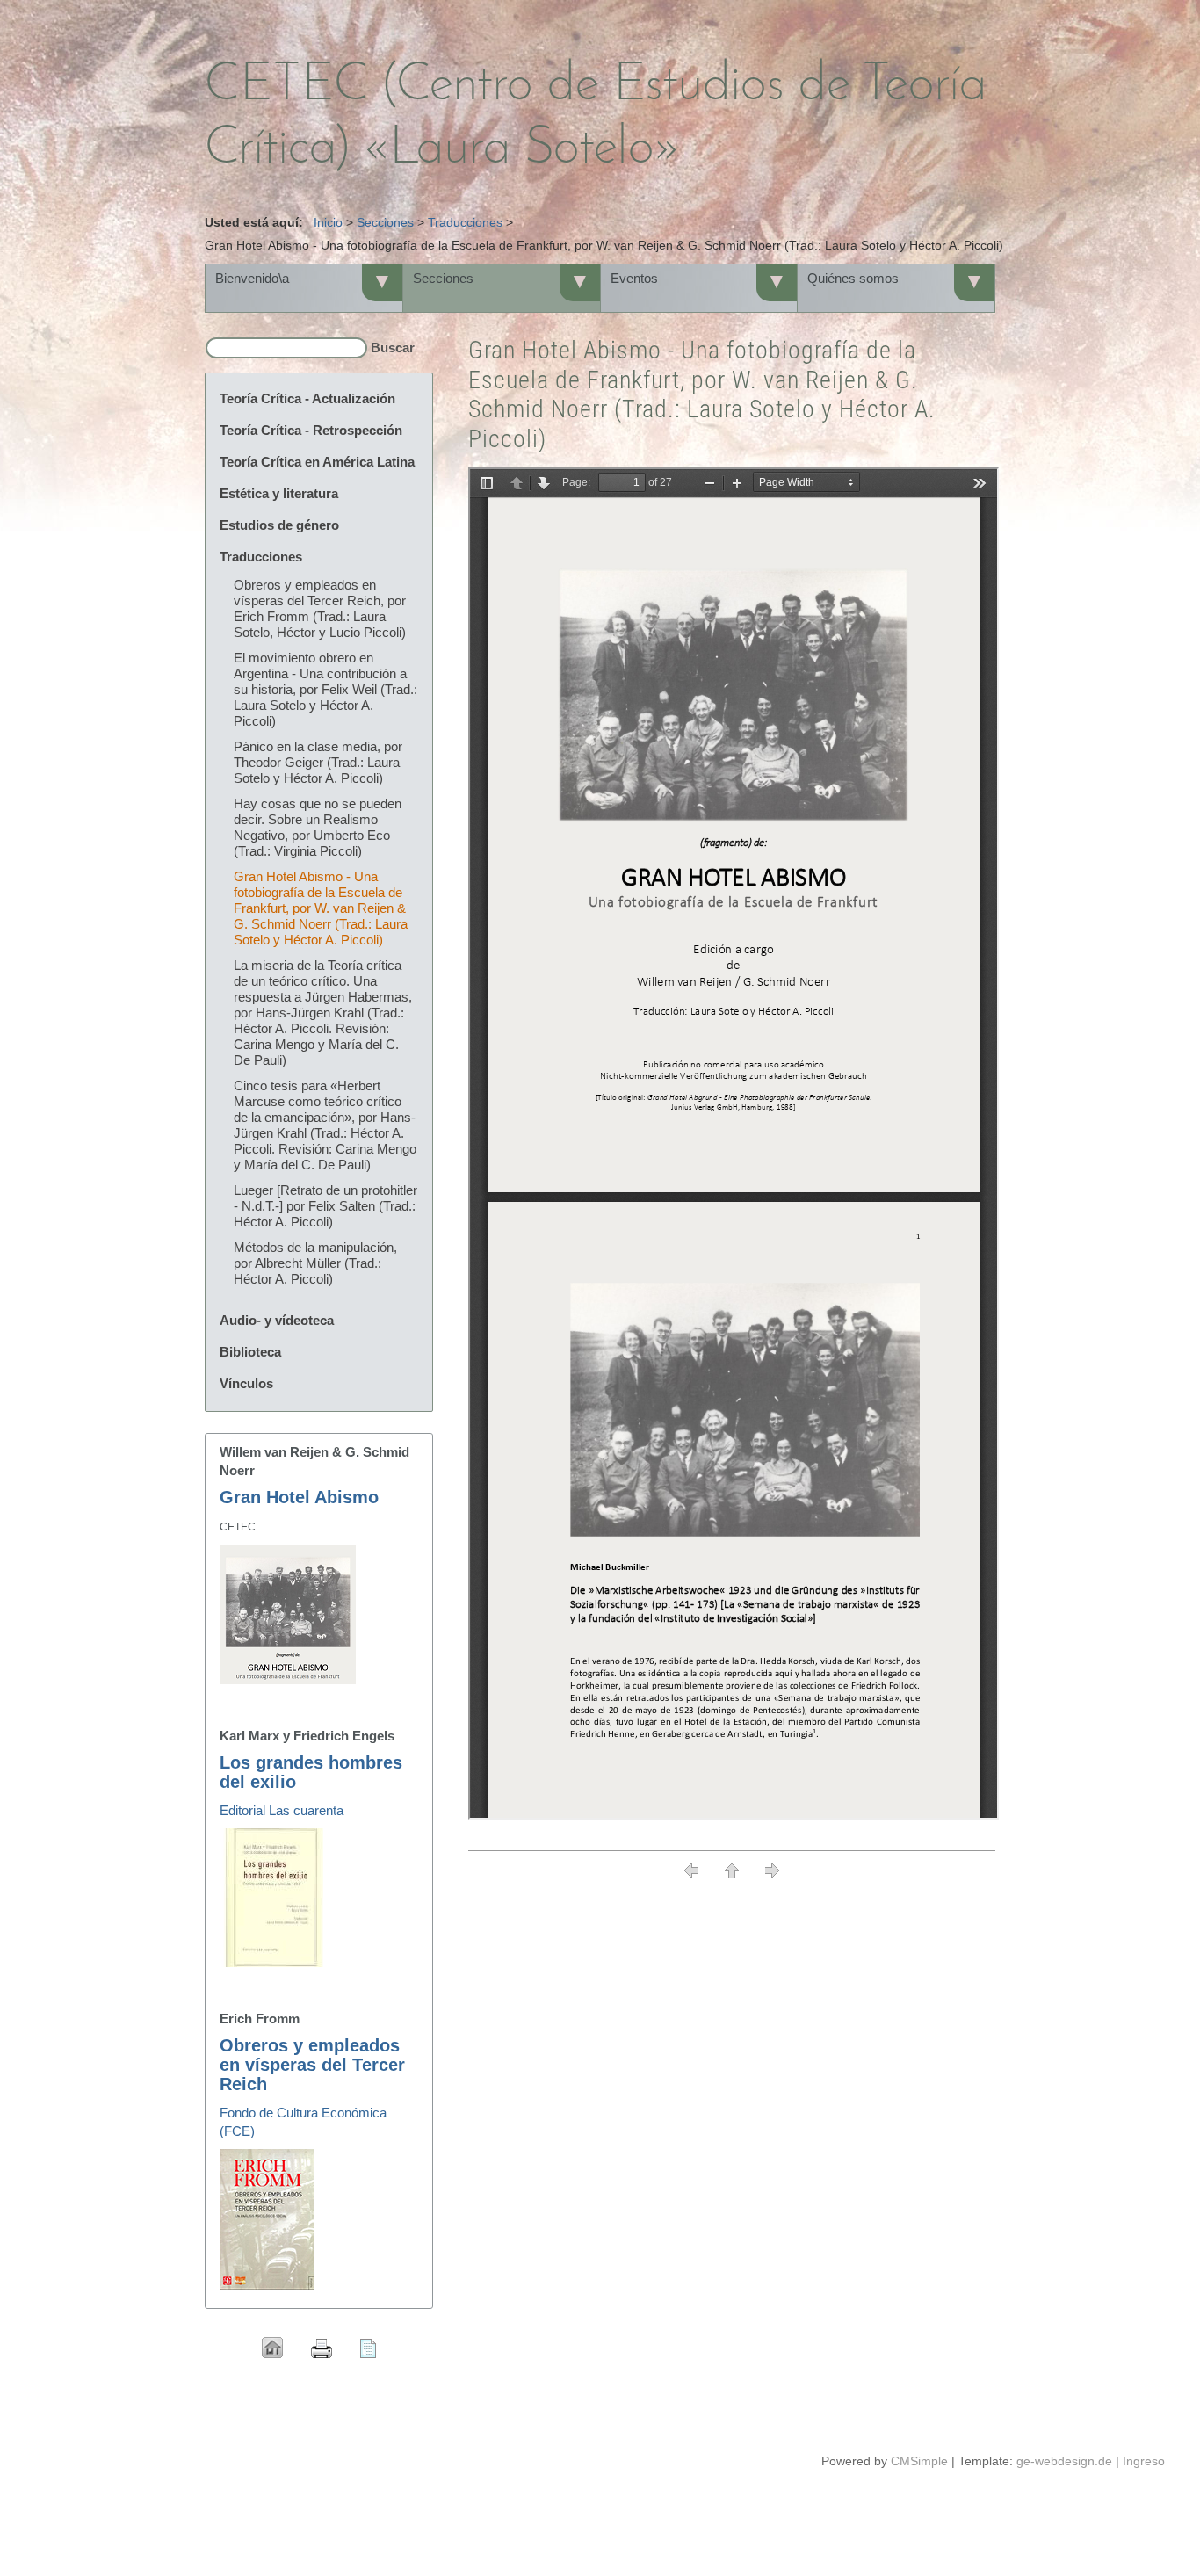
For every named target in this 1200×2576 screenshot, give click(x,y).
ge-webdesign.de (1064, 2461)
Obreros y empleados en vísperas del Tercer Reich (312, 2065)
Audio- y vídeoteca (277, 1320)
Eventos (634, 278)
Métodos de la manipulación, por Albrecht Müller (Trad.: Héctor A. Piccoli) (315, 1263)
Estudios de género (279, 525)
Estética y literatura (279, 493)
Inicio (328, 222)
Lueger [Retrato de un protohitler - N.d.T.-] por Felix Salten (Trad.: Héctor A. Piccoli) (325, 1206)
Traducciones (465, 222)
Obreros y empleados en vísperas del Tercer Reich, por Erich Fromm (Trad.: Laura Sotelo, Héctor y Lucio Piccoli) (320, 608)
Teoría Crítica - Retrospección (311, 430)
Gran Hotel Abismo (299, 1497)
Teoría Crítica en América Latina (317, 462)
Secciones (385, 222)
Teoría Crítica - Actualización (307, 398)
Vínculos (246, 1383)
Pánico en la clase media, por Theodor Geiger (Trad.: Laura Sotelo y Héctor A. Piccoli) (318, 762)
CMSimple (919, 2461)
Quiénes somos (853, 278)
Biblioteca (250, 1352)
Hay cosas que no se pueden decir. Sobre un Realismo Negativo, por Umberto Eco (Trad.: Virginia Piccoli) (318, 827)
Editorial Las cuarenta (282, 1810)
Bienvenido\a (252, 278)
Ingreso (1144, 2461)
